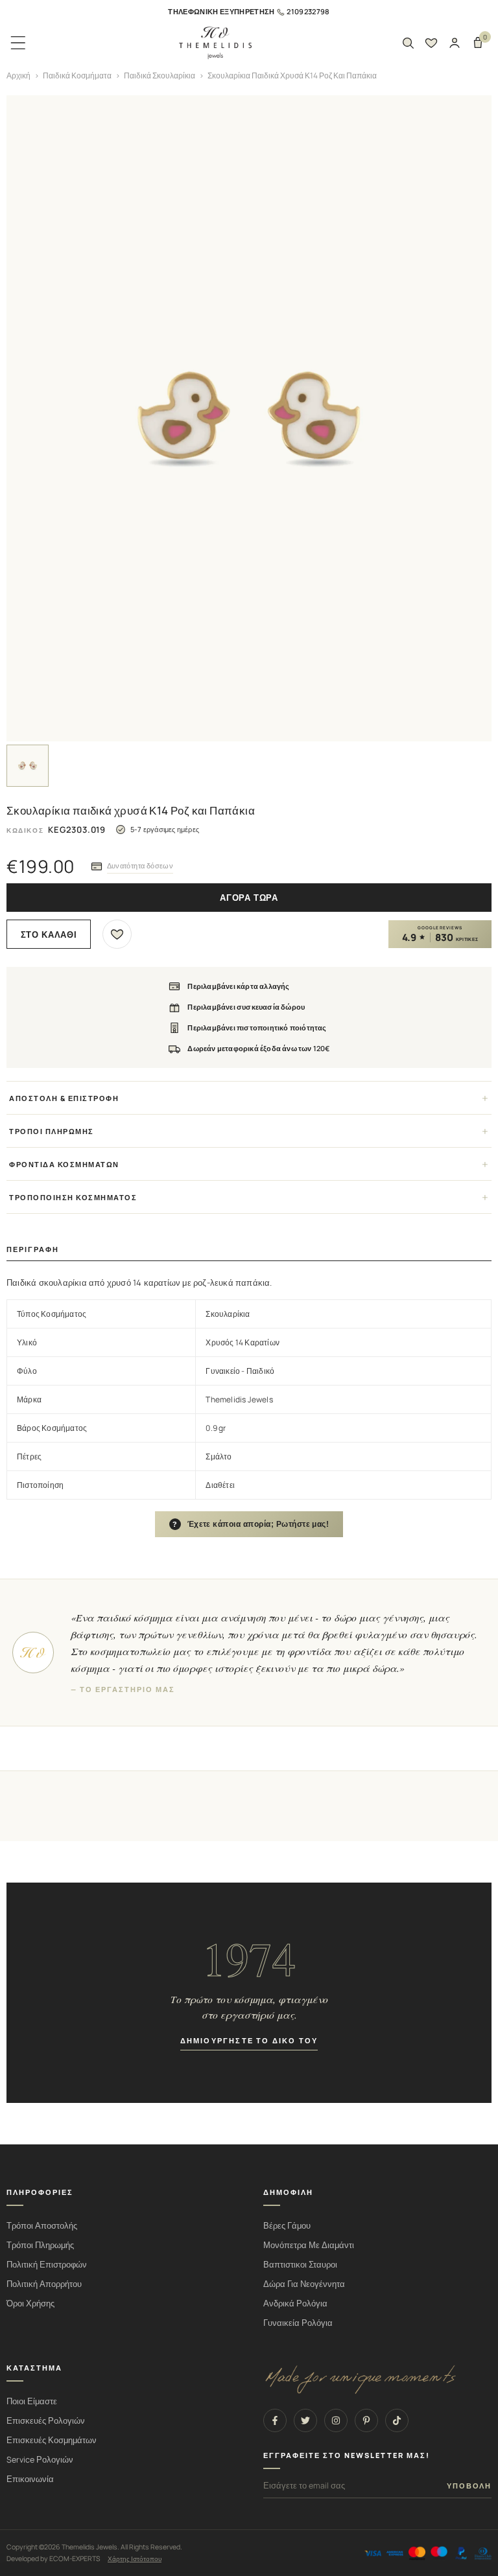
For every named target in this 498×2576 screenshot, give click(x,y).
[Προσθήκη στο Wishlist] (117, 934)
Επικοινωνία (30, 2479)
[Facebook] (275, 2420)
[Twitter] (305, 2420)
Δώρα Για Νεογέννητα (304, 2284)
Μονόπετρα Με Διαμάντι (309, 2245)
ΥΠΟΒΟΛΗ (469, 2486)
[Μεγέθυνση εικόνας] (249, 418)
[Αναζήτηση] (408, 43)
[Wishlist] (431, 43)
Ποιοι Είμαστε (32, 2401)
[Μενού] (18, 43)
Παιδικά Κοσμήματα (77, 75)
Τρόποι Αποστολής (42, 2226)
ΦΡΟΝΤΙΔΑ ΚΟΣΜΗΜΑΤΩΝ (64, 1164)
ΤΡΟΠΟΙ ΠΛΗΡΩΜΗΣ (52, 1131)
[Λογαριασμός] (455, 43)
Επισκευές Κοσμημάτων (52, 2440)
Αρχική (18, 75)
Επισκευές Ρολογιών (46, 2421)
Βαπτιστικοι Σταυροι (300, 2265)
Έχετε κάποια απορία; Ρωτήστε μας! (251, 1524)
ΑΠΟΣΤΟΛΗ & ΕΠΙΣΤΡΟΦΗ (64, 1098)
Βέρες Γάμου (287, 2226)
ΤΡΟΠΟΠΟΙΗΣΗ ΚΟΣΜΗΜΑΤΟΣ (73, 1197)
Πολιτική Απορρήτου (44, 2284)
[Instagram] (336, 2420)
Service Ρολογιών (40, 2460)
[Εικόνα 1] (28, 766)
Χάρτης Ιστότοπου (135, 2559)
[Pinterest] (366, 2420)
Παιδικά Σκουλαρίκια (160, 75)
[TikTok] (397, 2420)
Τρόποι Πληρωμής (40, 2245)
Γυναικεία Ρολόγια (298, 2323)
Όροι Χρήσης (30, 2303)
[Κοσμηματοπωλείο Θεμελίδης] (215, 43)
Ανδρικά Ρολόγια (295, 2303)
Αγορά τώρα (249, 898)
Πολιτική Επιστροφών (47, 2265)
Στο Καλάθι (49, 935)
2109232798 (308, 11)
